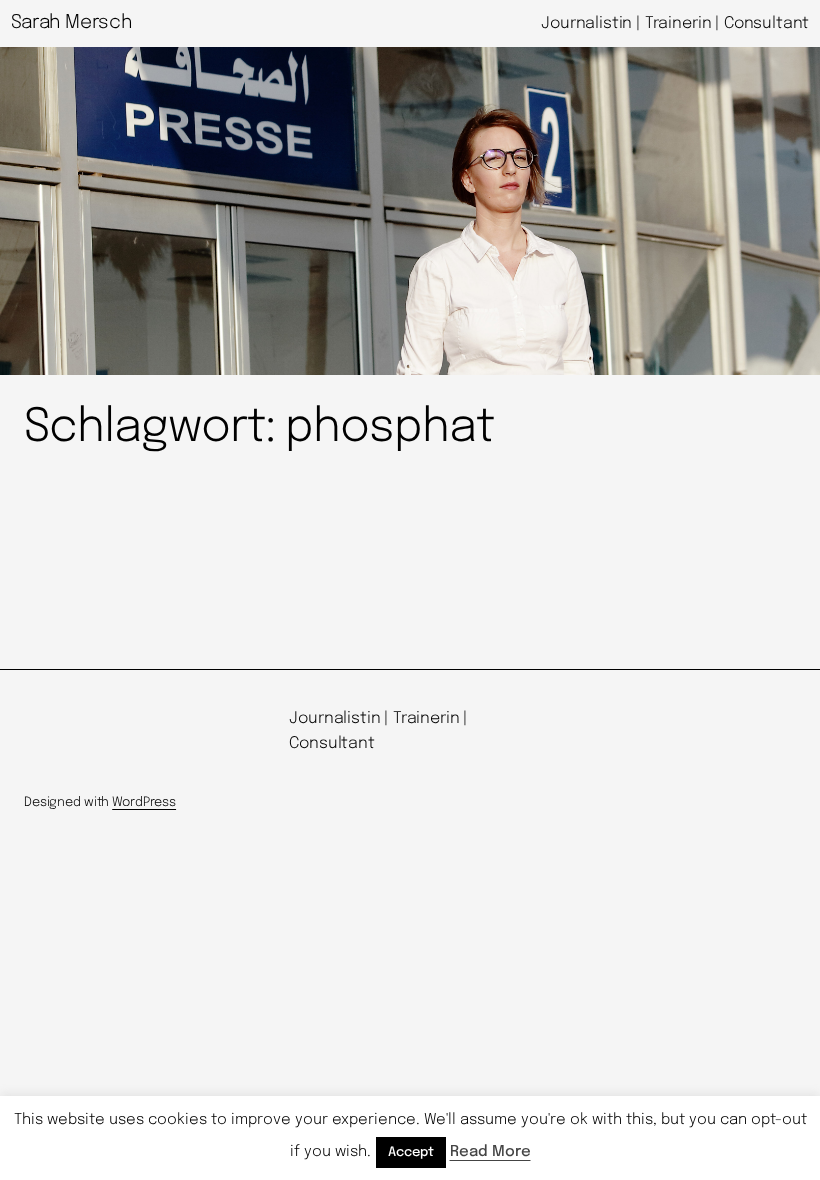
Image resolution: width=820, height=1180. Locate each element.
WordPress (144, 802)
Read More (490, 1152)
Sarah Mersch (71, 22)
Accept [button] (411, 1152)
